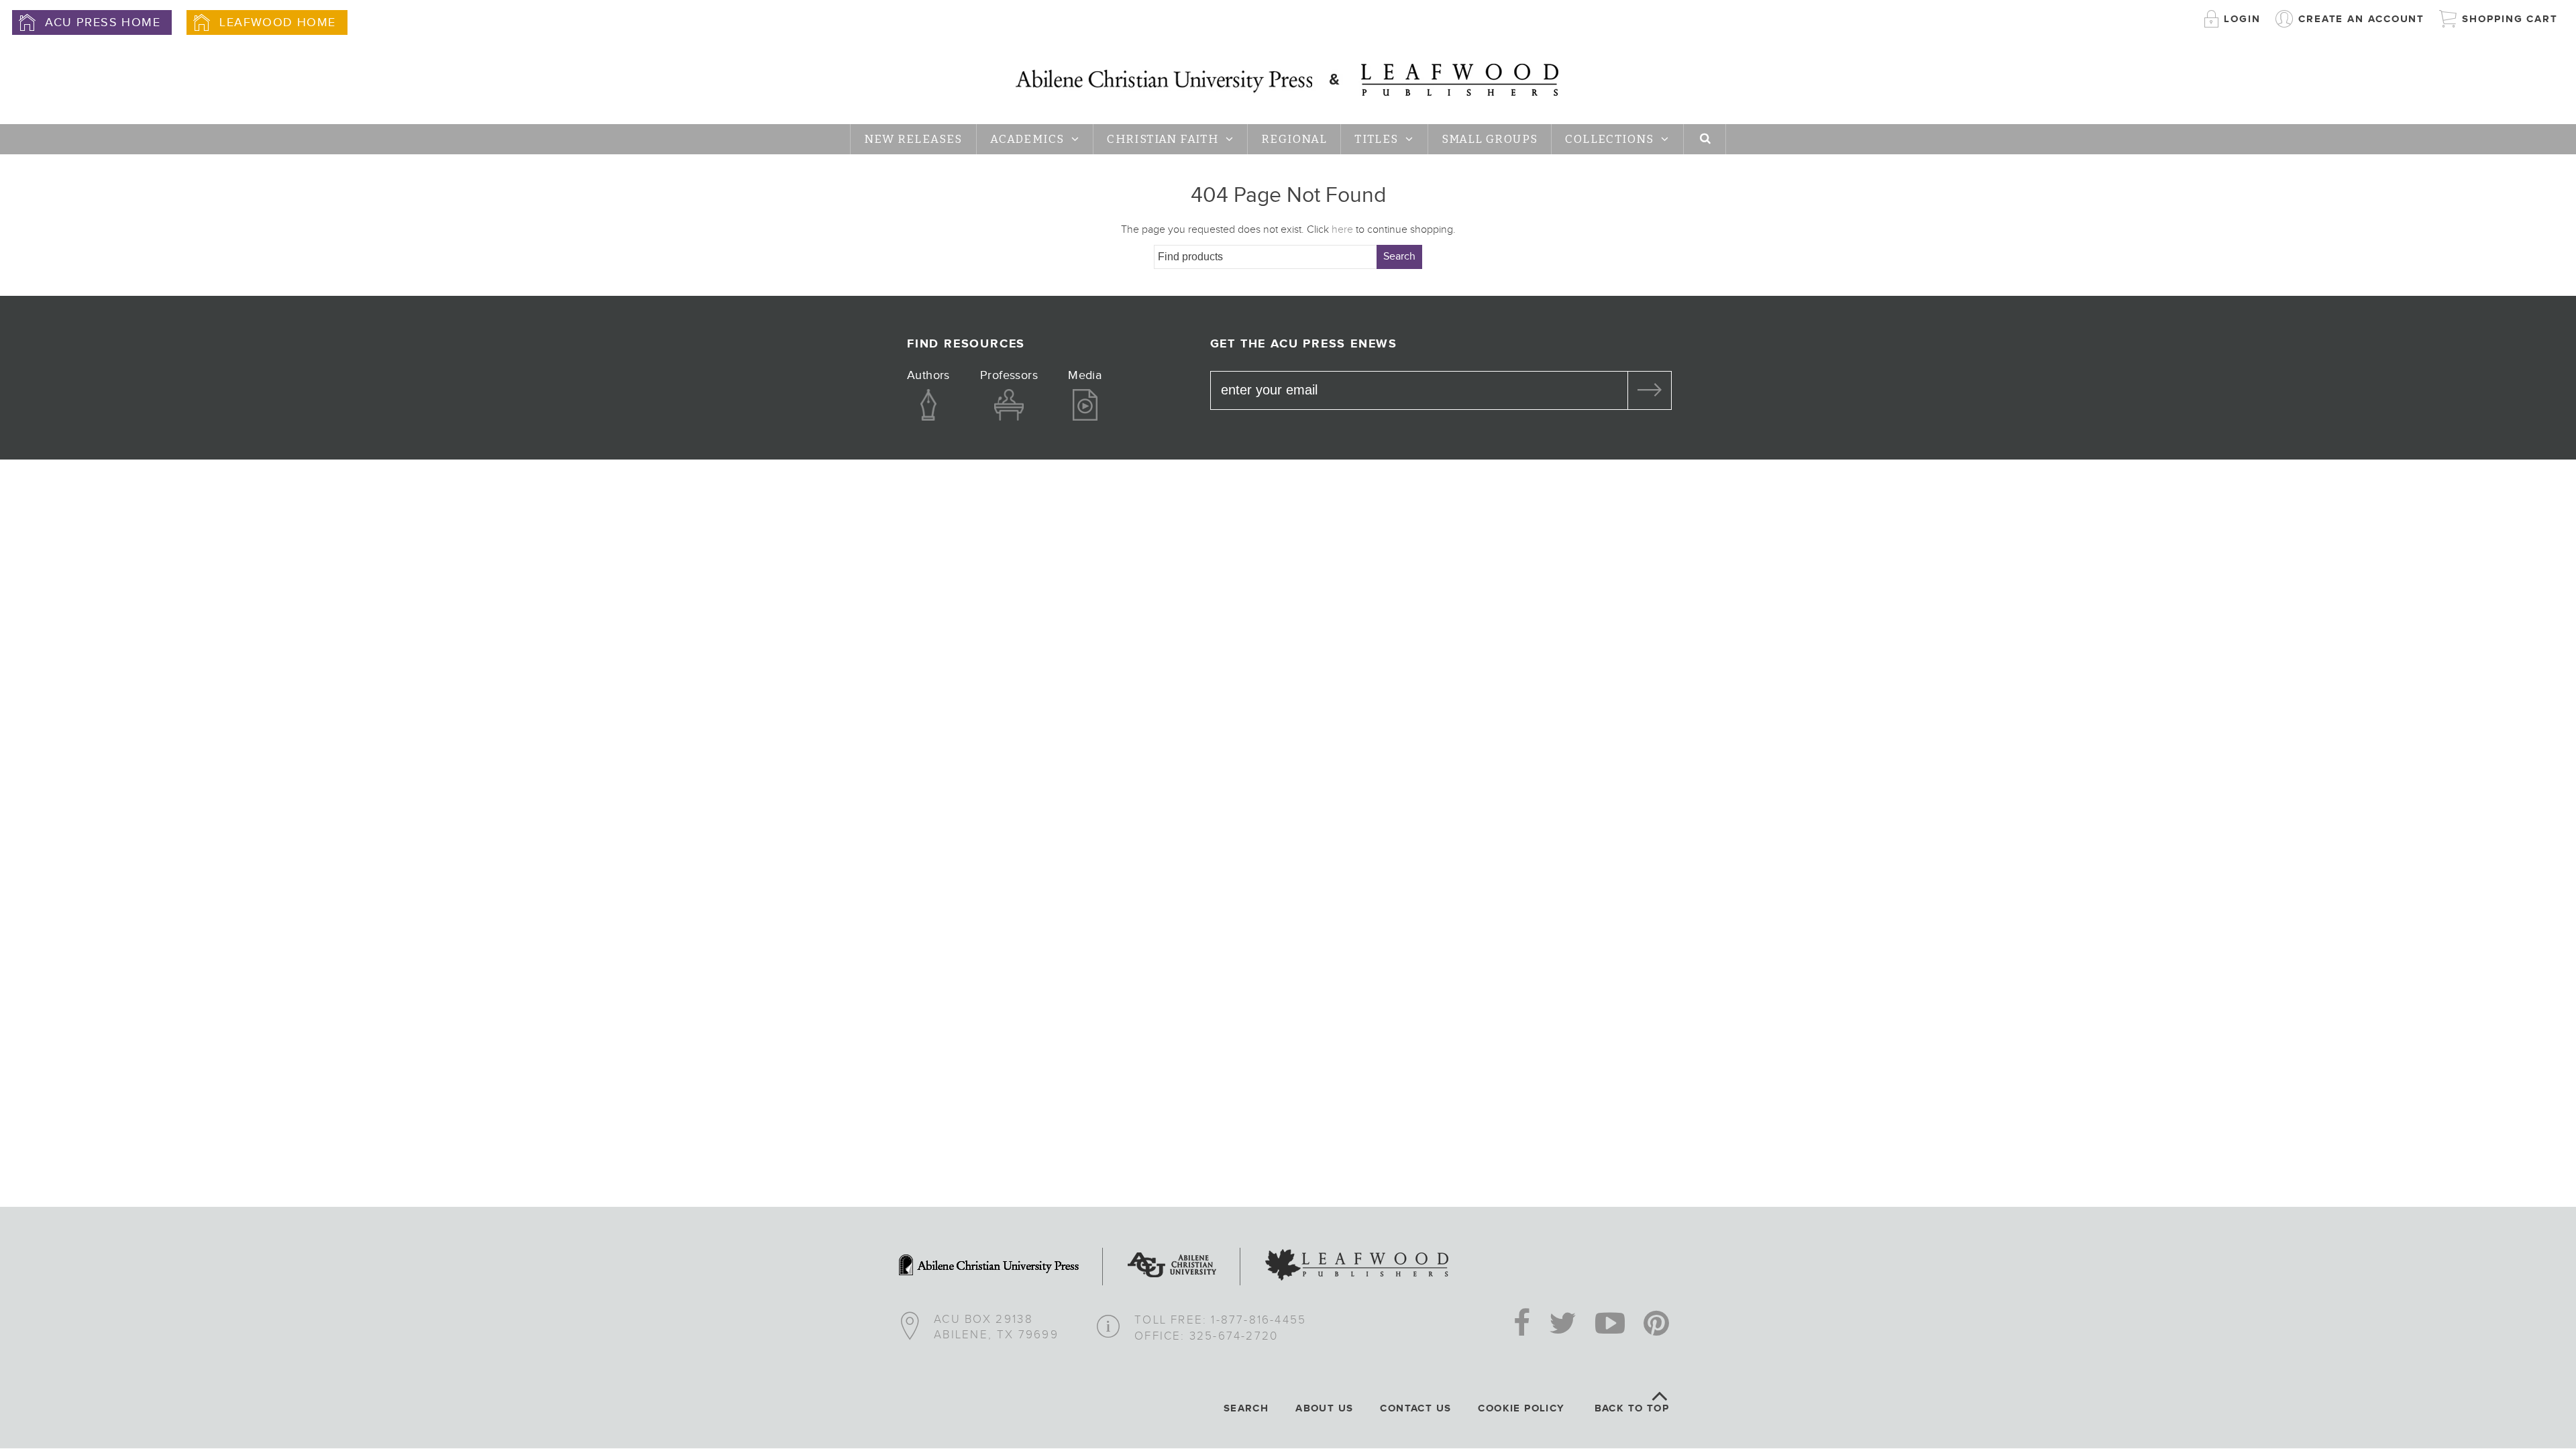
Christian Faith (1163, 139)
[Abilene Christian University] (1172, 1267)
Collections (1609, 139)
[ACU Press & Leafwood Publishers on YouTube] (1610, 1325)
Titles (1376, 139)
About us (1324, 1408)
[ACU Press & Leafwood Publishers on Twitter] (1563, 1325)
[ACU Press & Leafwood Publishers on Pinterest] (1656, 1325)
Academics (1027, 139)
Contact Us (1415, 1408)
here (1342, 230)
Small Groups (1490, 139)
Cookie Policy (1521, 1408)
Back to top (1632, 1408)
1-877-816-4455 (1258, 1320)
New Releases (913, 139)
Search (1399, 257)
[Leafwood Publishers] (1357, 1267)
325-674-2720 (1234, 1336)
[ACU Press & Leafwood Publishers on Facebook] (1522, 1325)
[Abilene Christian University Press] (989, 1267)
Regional (1294, 139)
